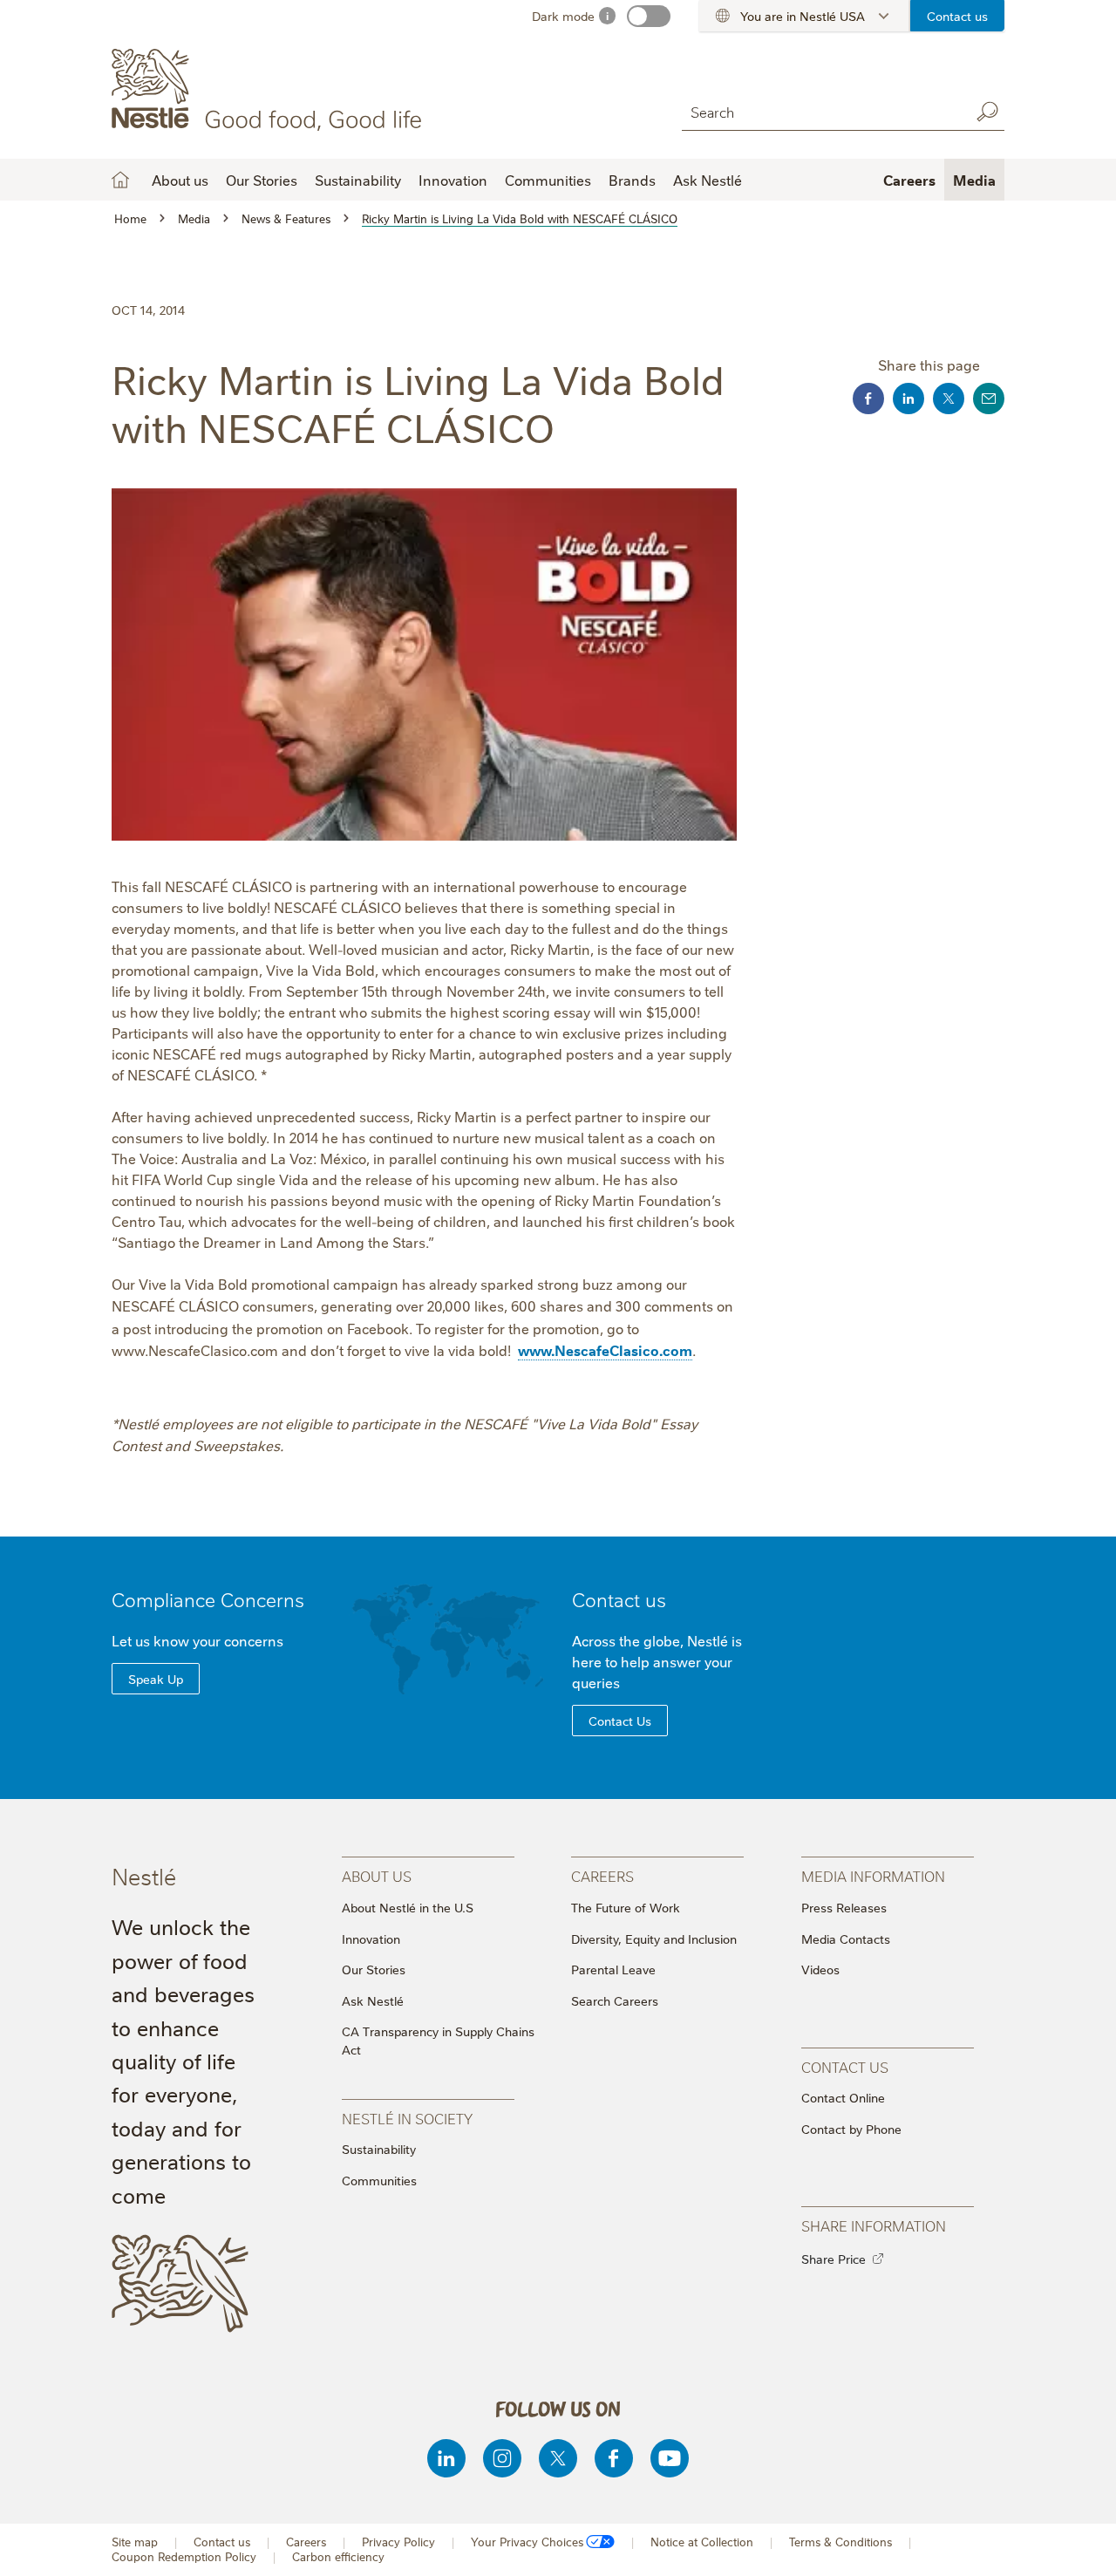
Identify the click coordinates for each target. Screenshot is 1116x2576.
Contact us (957, 16)
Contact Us (620, 1721)
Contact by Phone (851, 2129)
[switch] (649, 16)
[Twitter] (558, 2458)
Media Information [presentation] (873, 1875)
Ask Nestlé (708, 180)
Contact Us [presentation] (845, 2066)
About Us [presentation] (377, 1875)
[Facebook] (614, 2458)
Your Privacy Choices (527, 2542)
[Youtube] (670, 2458)
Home (120, 180)
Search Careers (615, 2000)
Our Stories (262, 180)
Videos (820, 1969)
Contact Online (843, 2097)
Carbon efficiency (338, 2556)
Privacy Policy (398, 2542)
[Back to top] (1081, 2545)
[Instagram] (502, 2458)
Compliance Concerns (208, 1599)
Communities (548, 180)
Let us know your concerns (197, 1640)
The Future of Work (626, 1907)
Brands (632, 180)
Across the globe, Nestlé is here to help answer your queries (657, 1661)
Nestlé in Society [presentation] (407, 2118)
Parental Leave (613, 1969)
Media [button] (974, 180)
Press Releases (844, 1907)
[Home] (270, 90)
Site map (135, 2542)
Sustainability (358, 180)
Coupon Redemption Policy (184, 2556)
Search (987, 112)
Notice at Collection (702, 2542)
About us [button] (180, 180)
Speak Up (156, 1679)
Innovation (453, 180)
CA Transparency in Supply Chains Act (438, 2040)
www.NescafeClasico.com (605, 1350)
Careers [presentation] (602, 1875)
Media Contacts (846, 1939)
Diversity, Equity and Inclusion (654, 1939)
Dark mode (563, 16)
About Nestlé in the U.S (408, 1907)
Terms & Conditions (840, 2542)
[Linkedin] (446, 2458)
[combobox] (821, 111)
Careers (909, 180)
